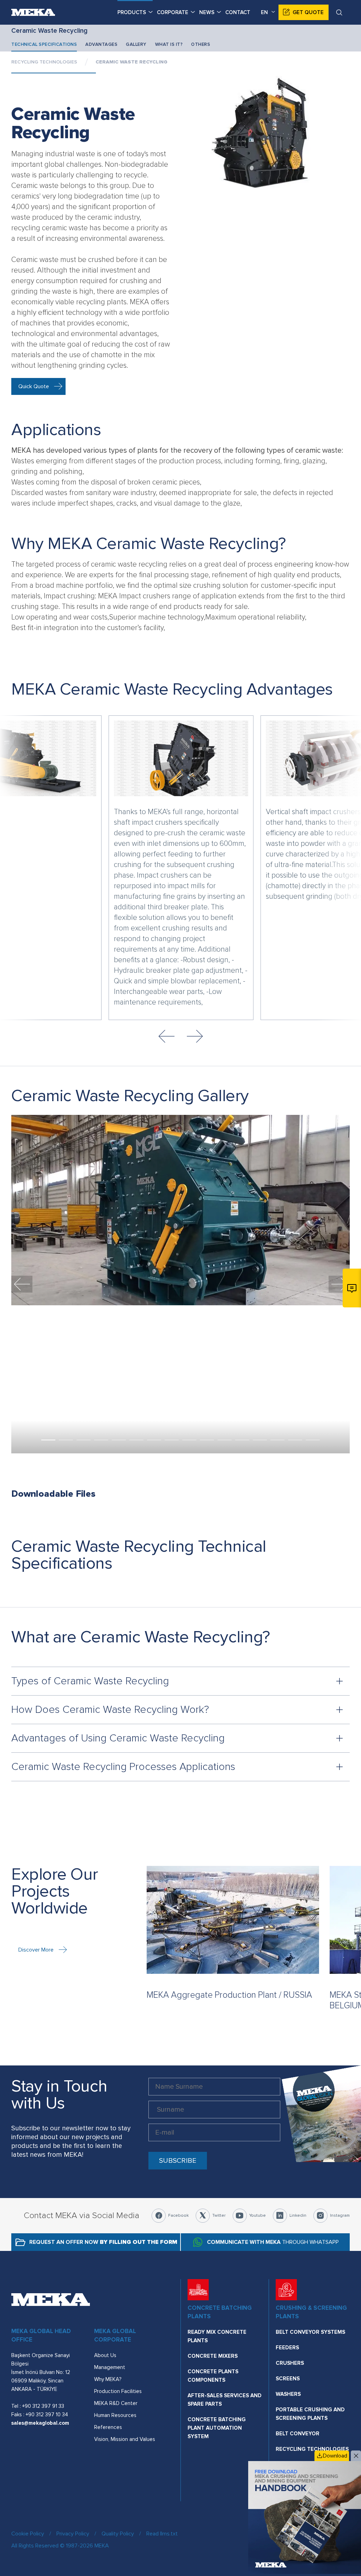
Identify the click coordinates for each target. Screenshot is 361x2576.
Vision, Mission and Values (125, 2439)
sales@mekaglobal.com (40, 2423)
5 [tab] (119, 1440)
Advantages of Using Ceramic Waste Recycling (118, 1738)
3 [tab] (84, 1440)
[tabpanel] (180, 1210)
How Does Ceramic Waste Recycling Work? (110, 1710)
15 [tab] (295, 1440)
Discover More (36, 1950)
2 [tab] (66, 1440)
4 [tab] (101, 1440)
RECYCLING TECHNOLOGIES (44, 62)
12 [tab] (242, 1440)
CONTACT (238, 12)
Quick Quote (34, 386)
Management (110, 2367)
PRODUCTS (132, 12)
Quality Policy (118, 2534)
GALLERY (136, 44)
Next (195, 1036)
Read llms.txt (162, 2534)
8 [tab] (172, 1440)
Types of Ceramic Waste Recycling (90, 1681)
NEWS (207, 12)
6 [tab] (136, 1440)
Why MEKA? (108, 2379)
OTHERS (201, 44)
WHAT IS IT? (169, 44)
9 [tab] (189, 1440)
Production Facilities (118, 2391)
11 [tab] (225, 1440)
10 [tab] (207, 1440)
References (108, 2427)
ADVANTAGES (101, 44)
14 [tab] (277, 1440)
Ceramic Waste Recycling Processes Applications (123, 1767)
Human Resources (115, 2415)
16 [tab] (313, 1440)
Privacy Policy (73, 2534)
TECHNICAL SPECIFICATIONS (44, 44)
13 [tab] (260, 1440)
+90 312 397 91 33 (43, 2406)
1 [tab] (48, 1440)
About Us (105, 2355)
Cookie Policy (28, 2534)
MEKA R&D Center (116, 2403)
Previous (166, 1036)
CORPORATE (173, 12)
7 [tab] (154, 1440)
